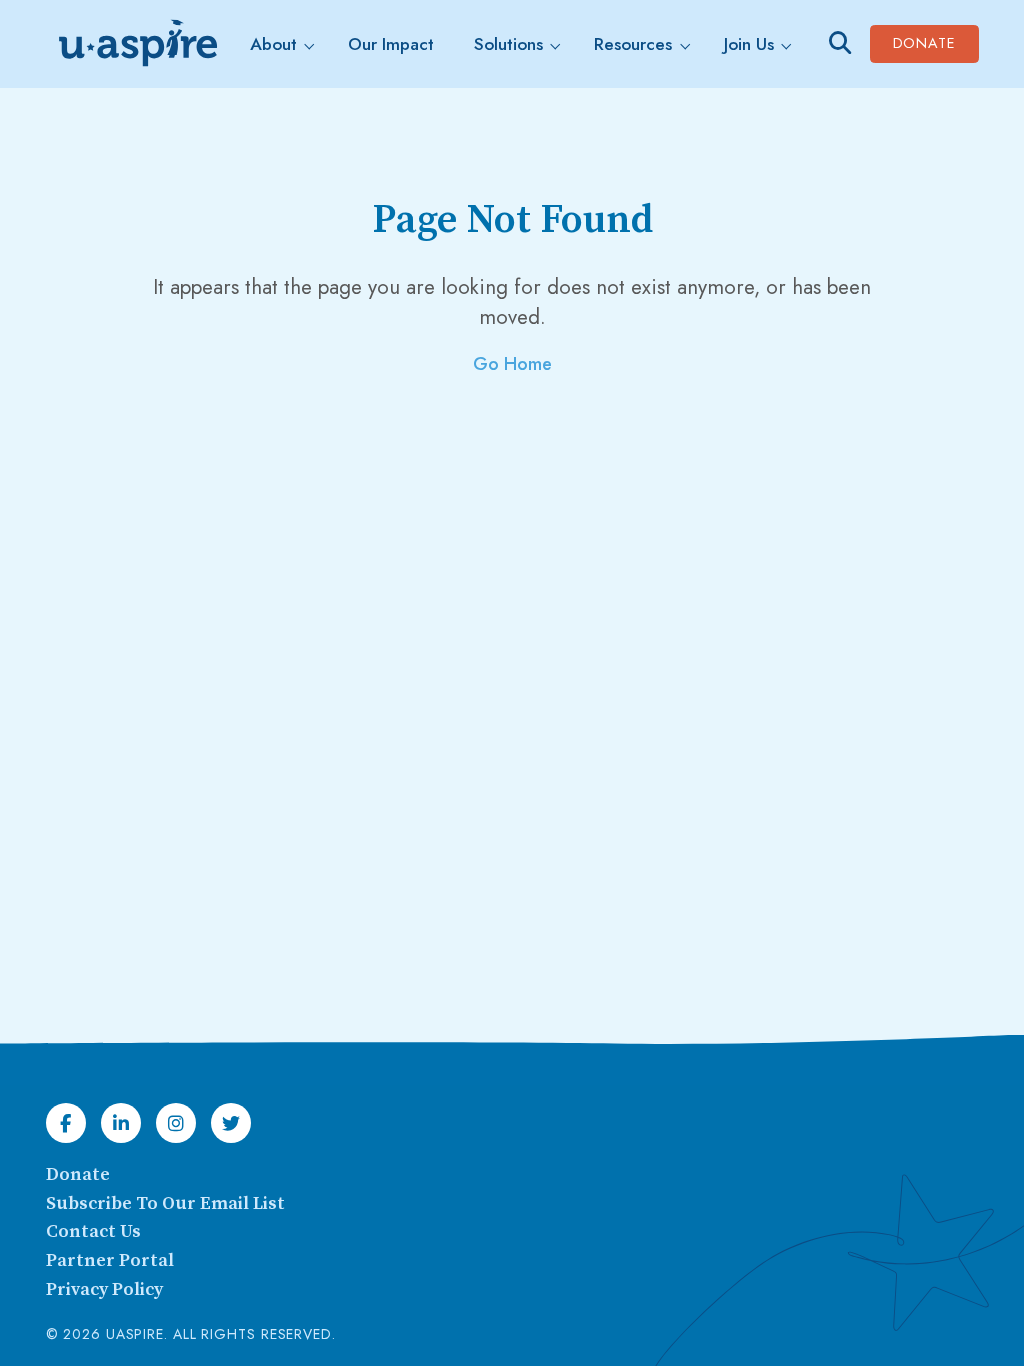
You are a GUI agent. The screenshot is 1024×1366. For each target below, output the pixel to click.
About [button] (273, 44)
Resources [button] (633, 44)
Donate (936, 42)
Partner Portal (110, 1260)
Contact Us (93, 1231)
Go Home (512, 364)
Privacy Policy (104, 1289)
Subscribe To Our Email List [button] (165, 1203)
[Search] (840, 43)
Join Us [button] (749, 44)
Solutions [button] (508, 44)
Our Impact (391, 44)
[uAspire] (136, 44)
